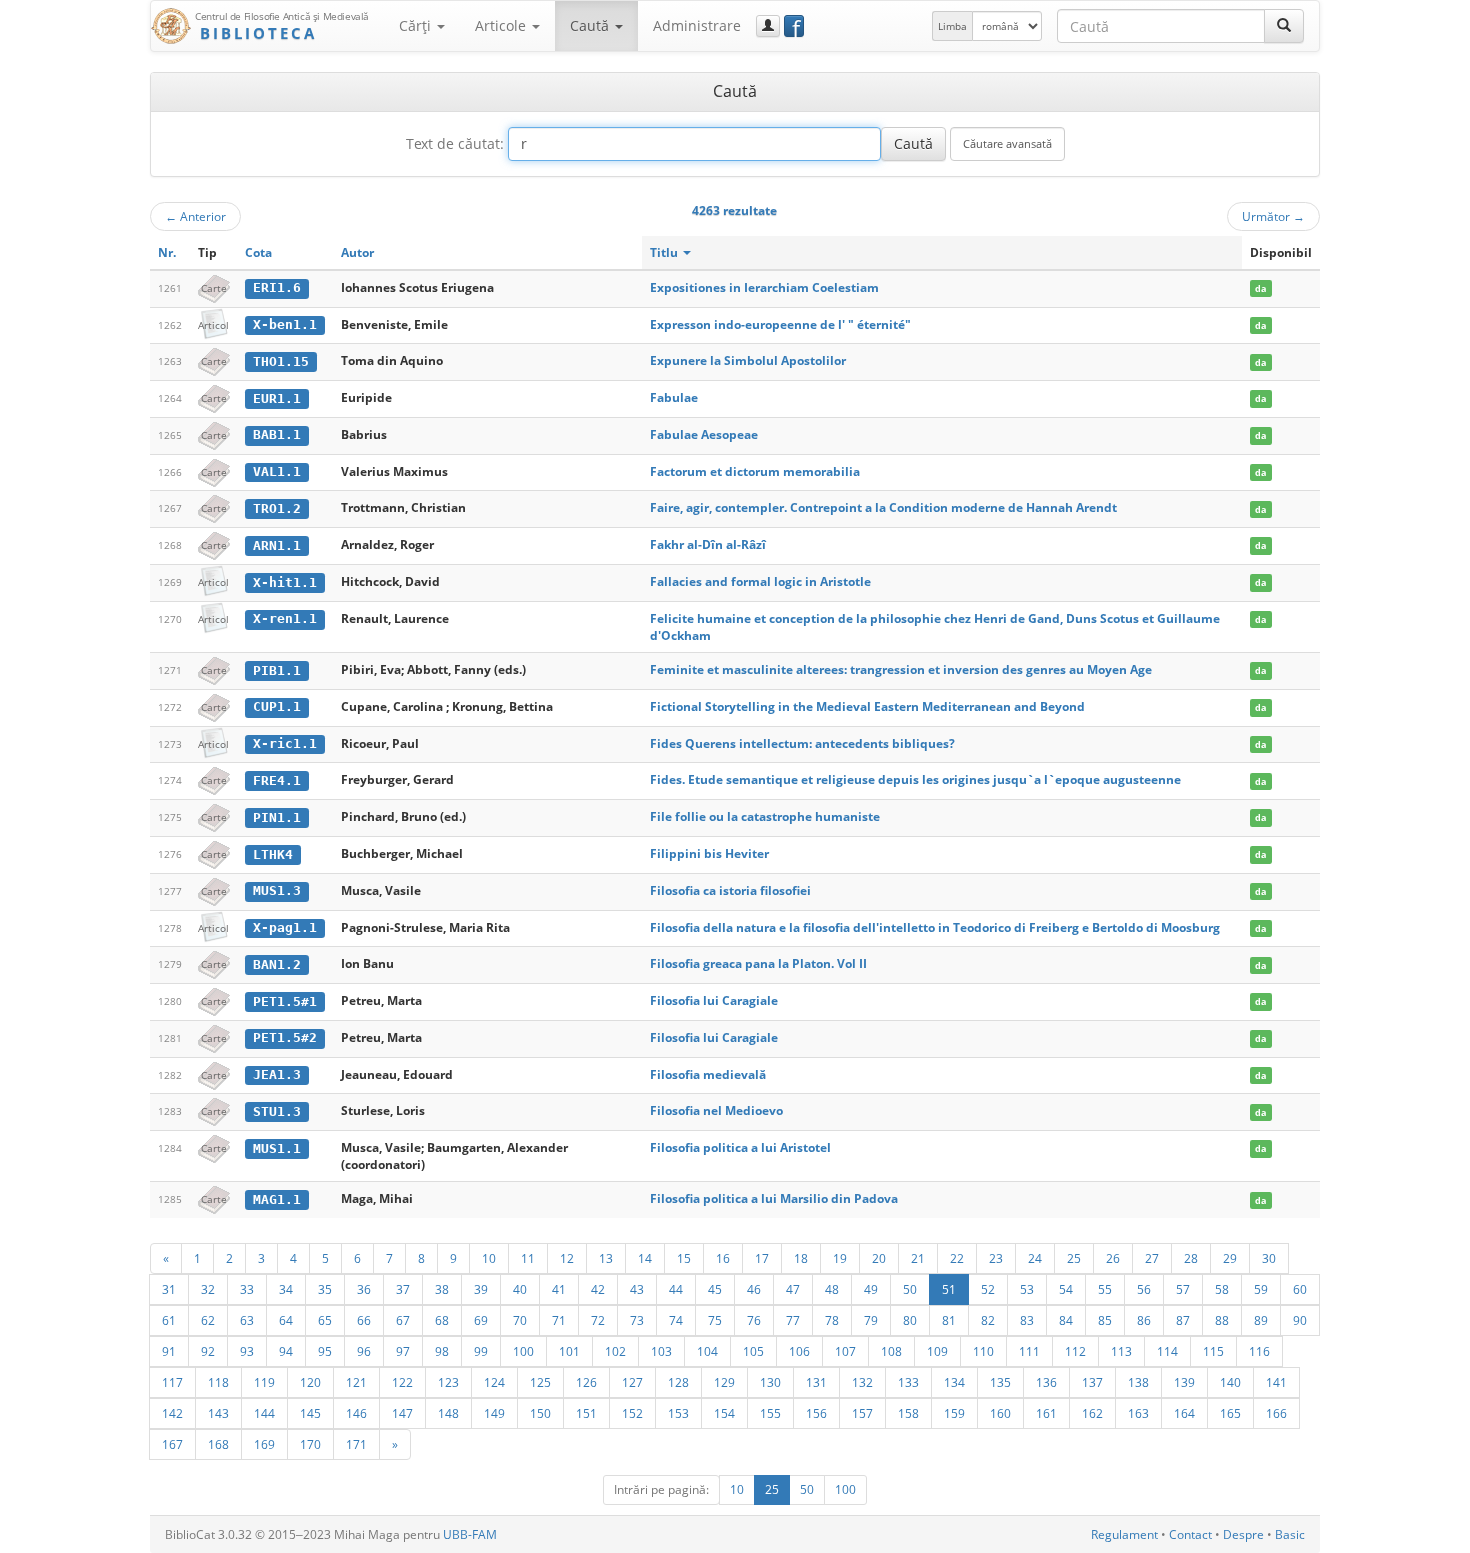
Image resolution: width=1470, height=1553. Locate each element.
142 (172, 1413)
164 (1184, 1413)
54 (1066, 1289)
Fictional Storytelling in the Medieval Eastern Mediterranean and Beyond (867, 706)
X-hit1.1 (285, 582)
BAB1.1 (277, 434)
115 (1213, 1351)
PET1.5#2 (285, 1037)
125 (540, 1382)
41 (559, 1289)
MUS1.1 (277, 1148)
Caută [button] (591, 25)
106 (799, 1351)
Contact (1190, 1534)
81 (949, 1320)
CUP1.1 (277, 706)
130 (770, 1382)
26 (1113, 1258)
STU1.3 (277, 1111)
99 (481, 1351)
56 (1144, 1289)
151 (586, 1413)
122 (402, 1382)
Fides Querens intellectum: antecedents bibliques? (802, 743)
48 (832, 1289)
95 (325, 1351)
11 (528, 1258)
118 (218, 1382)
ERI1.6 (277, 287)
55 (1105, 1289)
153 (678, 1413)
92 (208, 1351)
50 (910, 1289)
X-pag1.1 (285, 927)
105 (753, 1351)
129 (724, 1382)
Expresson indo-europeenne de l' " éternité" (780, 324)
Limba (952, 26)
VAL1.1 (277, 471)
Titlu (665, 252)
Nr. (167, 252)
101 (569, 1351)
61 (169, 1320)
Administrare (697, 25)
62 (208, 1320)
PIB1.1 (277, 670)
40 (520, 1289)
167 (172, 1444)
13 (606, 1258)
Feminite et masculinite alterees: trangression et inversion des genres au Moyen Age (901, 669)
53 (1027, 1289)
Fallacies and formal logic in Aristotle (760, 581)
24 (1035, 1258)
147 (402, 1413)
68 (442, 1320)
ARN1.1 (277, 545)
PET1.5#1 (285, 1001)
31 (169, 1289)
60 (1300, 1289)
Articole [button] (502, 25)
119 (264, 1382)
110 (983, 1351)
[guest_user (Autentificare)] (768, 26)
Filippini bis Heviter (709, 853)
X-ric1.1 (285, 743)
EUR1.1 (277, 398)
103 (661, 1351)
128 (678, 1382)
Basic (1290, 1534)
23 (996, 1258)
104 (707, 1351)
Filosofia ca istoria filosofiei (730, 890)
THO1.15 (281, 361)
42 (598, 1289)
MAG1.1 (277, 1199)
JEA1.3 (277, 1074)
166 (1276, 1413)
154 (724, 1413)
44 (676, 1289)
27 (1152, 1258)
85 (1105, 1320)
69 (481, 1320)
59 (1261, 1289)
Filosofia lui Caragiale (714, 1000)
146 (356, 1413)
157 (862, 1413)
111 (1029, 1351)
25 (1074, 1258)
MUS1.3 (277, 890)
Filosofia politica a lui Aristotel (740, 1147)
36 (364, 1289)
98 (442, 1351)
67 (403, 1320)
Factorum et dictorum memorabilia (755, 471)
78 (832, 1320)
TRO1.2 (277, 508)
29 (1230, 1258)
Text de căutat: (455, 143)
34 (286, 1289)
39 (481, 1289)
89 (1261, 1320)
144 (264, 1413)
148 (448, 1413)
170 (310, 1444)
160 (1000, 1413)
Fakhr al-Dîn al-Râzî (708, 544)
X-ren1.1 (285, 618)
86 (1144, 1320)
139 (1184, 1382)
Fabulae (674, 397)
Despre (1243, 1534)
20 (879, 1258)
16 (723, 1258)
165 (1230, 1413)
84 (1066, 1320)
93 (247, 1351)
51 (949, 1289)
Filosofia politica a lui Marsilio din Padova (774, 1198)
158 (908, 1413)
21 (918, 1258)
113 (1121, 1351)
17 (762, 1258)
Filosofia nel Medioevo (716, 1110)
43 (637, 1289)
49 (871, 1289)
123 (448, 1382)
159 (954, 1413)
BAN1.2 (277, 964)
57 (1183, 1289)
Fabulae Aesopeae (704, 434)
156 (816, 1413)
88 (1222, 1320)
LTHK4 (273, 854)
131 (816, 1382)
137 (1092, 1382)
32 (208, 1289)
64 (286, 1320)
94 (286, 1351)
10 (489, 1258)
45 (715, 1289)
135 (1000, 1382)
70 (520, 1320)
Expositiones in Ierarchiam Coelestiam (764, 287)
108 (891, 1351)
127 (632, 1382)
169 (264, 1444)
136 (1046, 1382)
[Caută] (1284, 26)
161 (1046, 1413)
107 (845, 1351)
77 (793, 1320)
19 (840, 1258)
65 (325, 1320)
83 (1027, 1320)
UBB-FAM (470, 1534)
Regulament (1124, 1534)
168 (218, 1444)
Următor (1273, 216)
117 (172, 1382)
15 (684, 1258)
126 (586, 1382)
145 (310, 1413)
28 (1191, 1258)
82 (988, 1320)
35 (325, 1289)
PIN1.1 (277, 817)
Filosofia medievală (708, 1074)
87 (1183, 1320)
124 (494, 1382)
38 (442, 1289)
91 (169, 1351)
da (1260, 288)
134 (954, 1382)
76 (754, 1320)
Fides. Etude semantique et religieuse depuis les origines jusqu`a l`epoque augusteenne (915, 779)
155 (770, 1413)
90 (1300, 1320)
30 (1269, 1258)
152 (632, 1413)
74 (676, 1320)
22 (957, 1258)
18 (801, 1258)
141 (1276, 1382)
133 (908, 1382)
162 (1092, 1413)
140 (1230, 1382)
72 (598, 1320)
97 (403, 1351)
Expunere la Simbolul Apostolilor (748, 360)
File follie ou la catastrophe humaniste (765, 816)
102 (615, 1351)
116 (1259, 1351)
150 (540, 1413)
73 (637, 1320)
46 (754, 1289)
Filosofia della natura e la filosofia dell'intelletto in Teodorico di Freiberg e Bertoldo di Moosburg (935, 927)
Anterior (195, 216)
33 (247, 1289)
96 (364, 1351)
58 (1222, 1289)
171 (356, 1444)
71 (559, 1320)
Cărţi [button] (417, 25)
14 (645, 1258)
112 (1075, 1351)
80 (910, 1320)
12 (567, 1258)
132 (862, 1382)
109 (937, 1351)
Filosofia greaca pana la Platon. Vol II (758, 963)
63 (247, 1320)
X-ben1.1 (285, 324)
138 (1138, 1382)
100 (523, 1351)
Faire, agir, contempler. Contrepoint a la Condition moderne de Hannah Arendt (883, 507)
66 (364, 1320)
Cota (258, 252)
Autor (357, 252)
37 (403, 1289)
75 (715, 1320)
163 (1138, 1413)
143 (218, 1413)
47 (793, 1289)
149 (494, 1413)
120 (310, 1382)
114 (1167, 1351)
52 (988, 1289)
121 (356, 1382)
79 (871, 1320)
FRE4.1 (277, 780)
